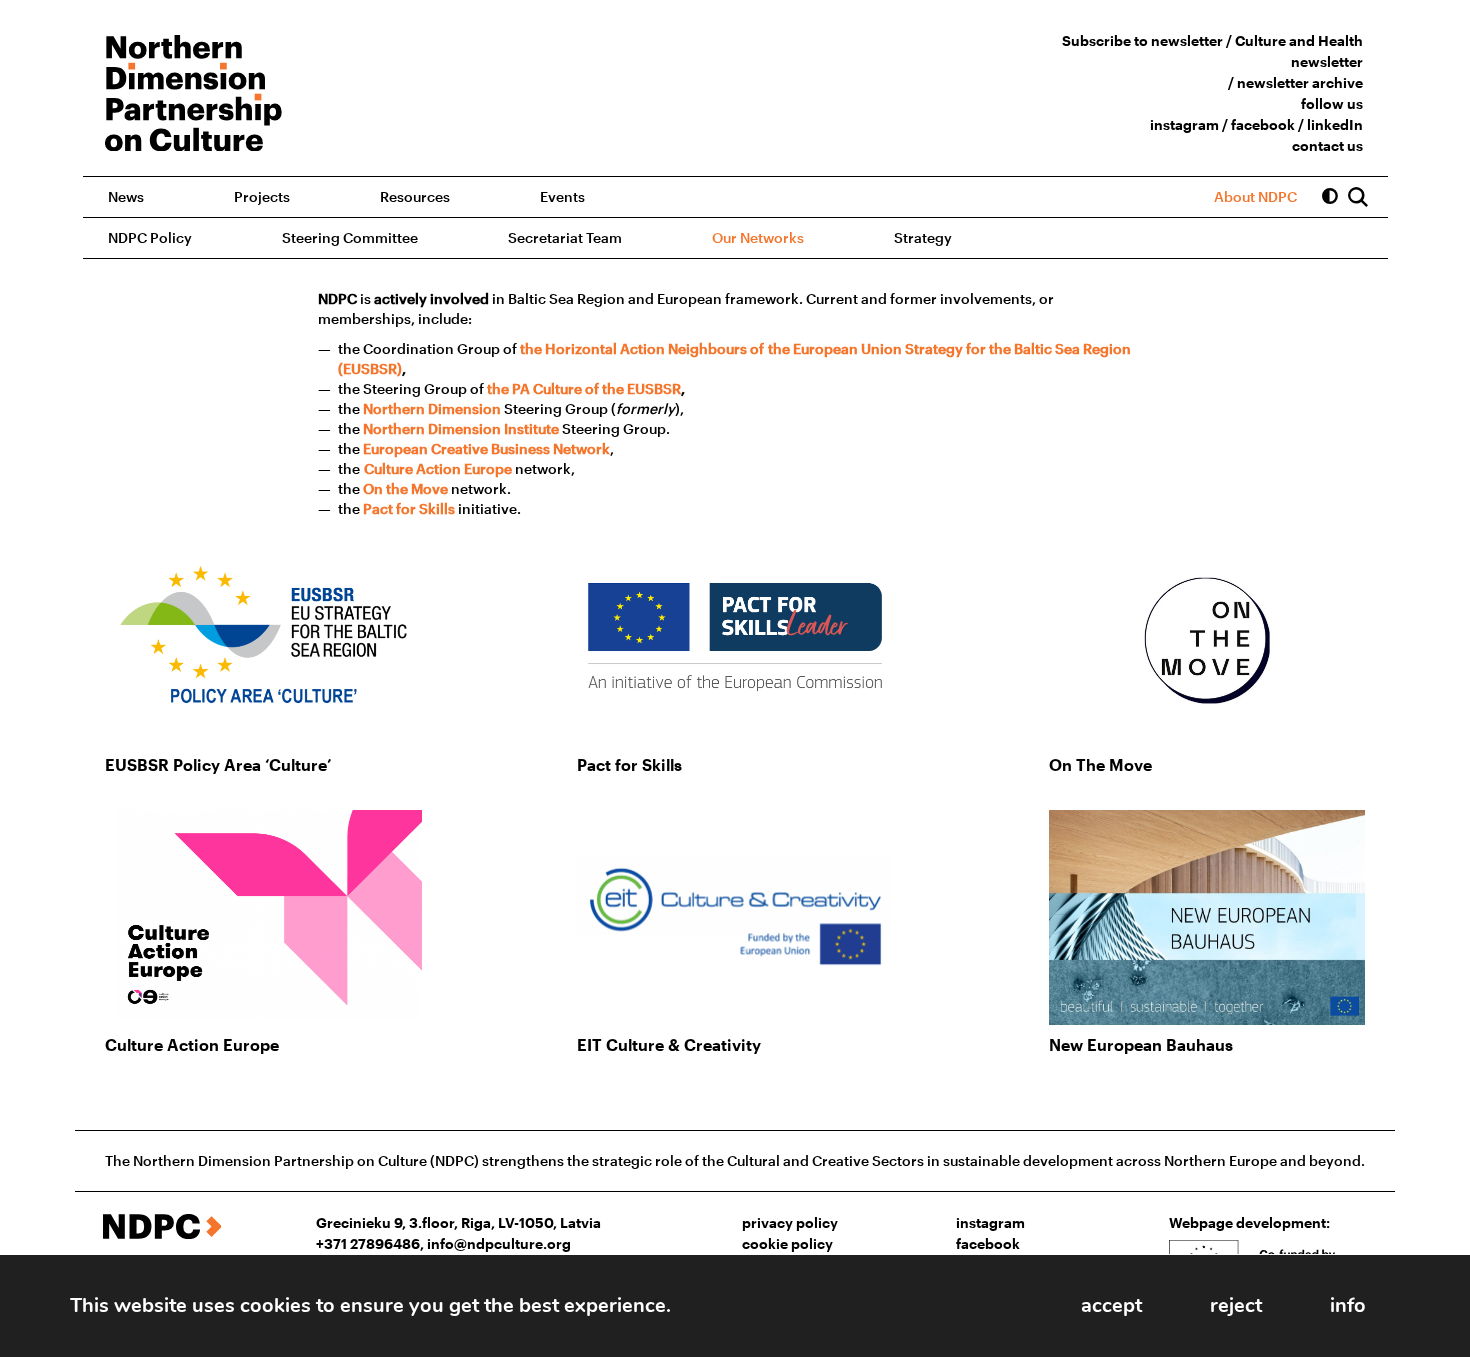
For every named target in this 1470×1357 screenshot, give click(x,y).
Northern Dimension (432, 408)
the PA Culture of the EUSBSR (584, 388)
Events (562, 196)
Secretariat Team (565, 237)
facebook (1263, 124)
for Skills (424, 508)
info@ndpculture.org (499, 1243)
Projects (262, 196)
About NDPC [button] (1255, 196)
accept (1111, 1305)
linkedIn (1335, 124)
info (1348, 1305)
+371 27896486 (368, 1243)
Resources (415, 196)
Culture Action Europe (438, 468)
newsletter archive (1300, 82)
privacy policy (790, 1222)
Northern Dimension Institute (461, 428)
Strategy (923, 237)
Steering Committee (350, 237)
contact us (1327, 145)
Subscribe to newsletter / (1148, 40)
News (126, 196)
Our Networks (758, 237)
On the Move (405, 488)
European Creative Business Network (486, 448)
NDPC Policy (150, 237)
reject (1236, 1305)
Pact (378, 508)
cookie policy (787, 1243)
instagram (1184, 124)
